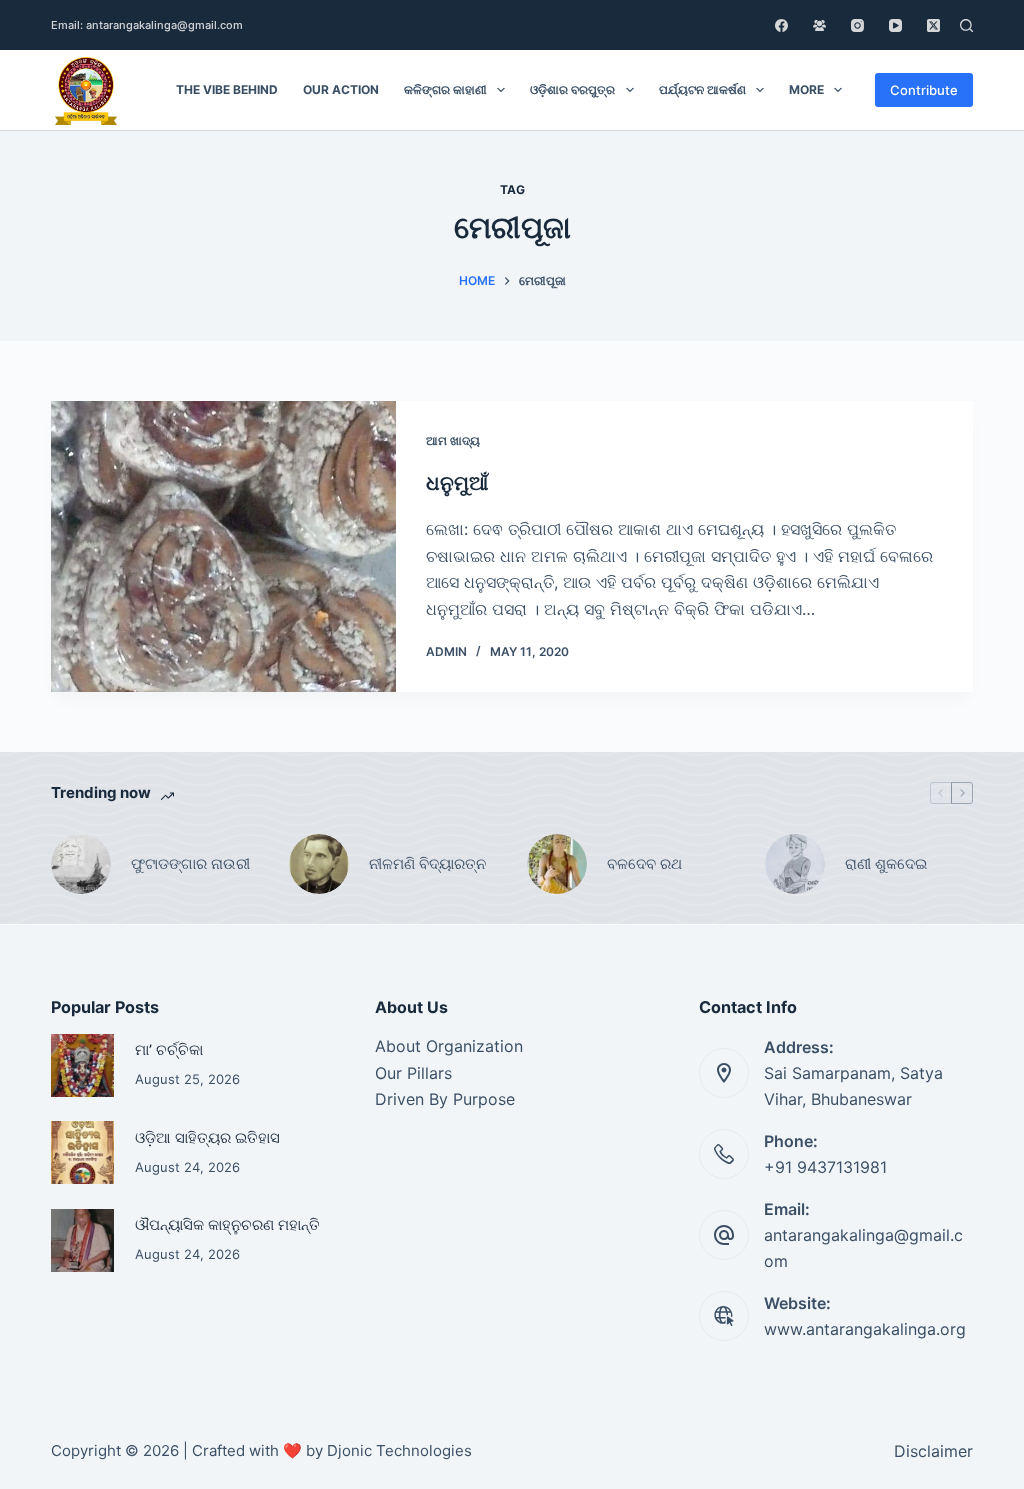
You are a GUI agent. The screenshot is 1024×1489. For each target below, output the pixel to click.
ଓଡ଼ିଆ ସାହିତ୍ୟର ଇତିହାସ (207, 1138)
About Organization (449, 1046)
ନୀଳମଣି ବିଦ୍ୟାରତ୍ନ (427, 863)
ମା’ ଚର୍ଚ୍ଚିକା (169, 1050)
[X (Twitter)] (933, 25)
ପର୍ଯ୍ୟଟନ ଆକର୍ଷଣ (702, 89)
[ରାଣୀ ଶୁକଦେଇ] (795, 864)
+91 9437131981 (825, 1167)
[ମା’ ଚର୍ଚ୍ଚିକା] (82, 1065)
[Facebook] (781, 25)
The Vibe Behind (227, 89)
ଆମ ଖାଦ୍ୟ (453, 440)
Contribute (924, 90)
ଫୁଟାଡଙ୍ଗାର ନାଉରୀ (190, 863)
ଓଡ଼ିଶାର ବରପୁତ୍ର (572, 89)
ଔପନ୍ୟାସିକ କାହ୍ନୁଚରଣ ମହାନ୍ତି (227, 1225)
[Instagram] (857, 25)
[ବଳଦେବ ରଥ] (557, 864)
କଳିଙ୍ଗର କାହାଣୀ (445, 89)
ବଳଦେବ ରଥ (644, 863)
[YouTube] (895, 25)
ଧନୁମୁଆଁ (457, 483)
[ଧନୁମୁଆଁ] (223, 546)
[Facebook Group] (819, 25)
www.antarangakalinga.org (865, 1329)
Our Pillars (413, 1073)
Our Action (341, 89)
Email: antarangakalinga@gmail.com (147, 25)
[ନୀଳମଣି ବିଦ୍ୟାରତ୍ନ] (319, 864)
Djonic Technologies (399, 1450)
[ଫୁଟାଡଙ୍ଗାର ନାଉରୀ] (81, 864)
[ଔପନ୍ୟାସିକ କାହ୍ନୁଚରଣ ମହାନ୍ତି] (82, 1240)
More (806, 89)
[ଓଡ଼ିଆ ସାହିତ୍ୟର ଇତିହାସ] (82, 1152)
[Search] (966, 25)
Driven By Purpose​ (445, 1099)
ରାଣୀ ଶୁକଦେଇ (888, 863)
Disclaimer (933, 1451)
